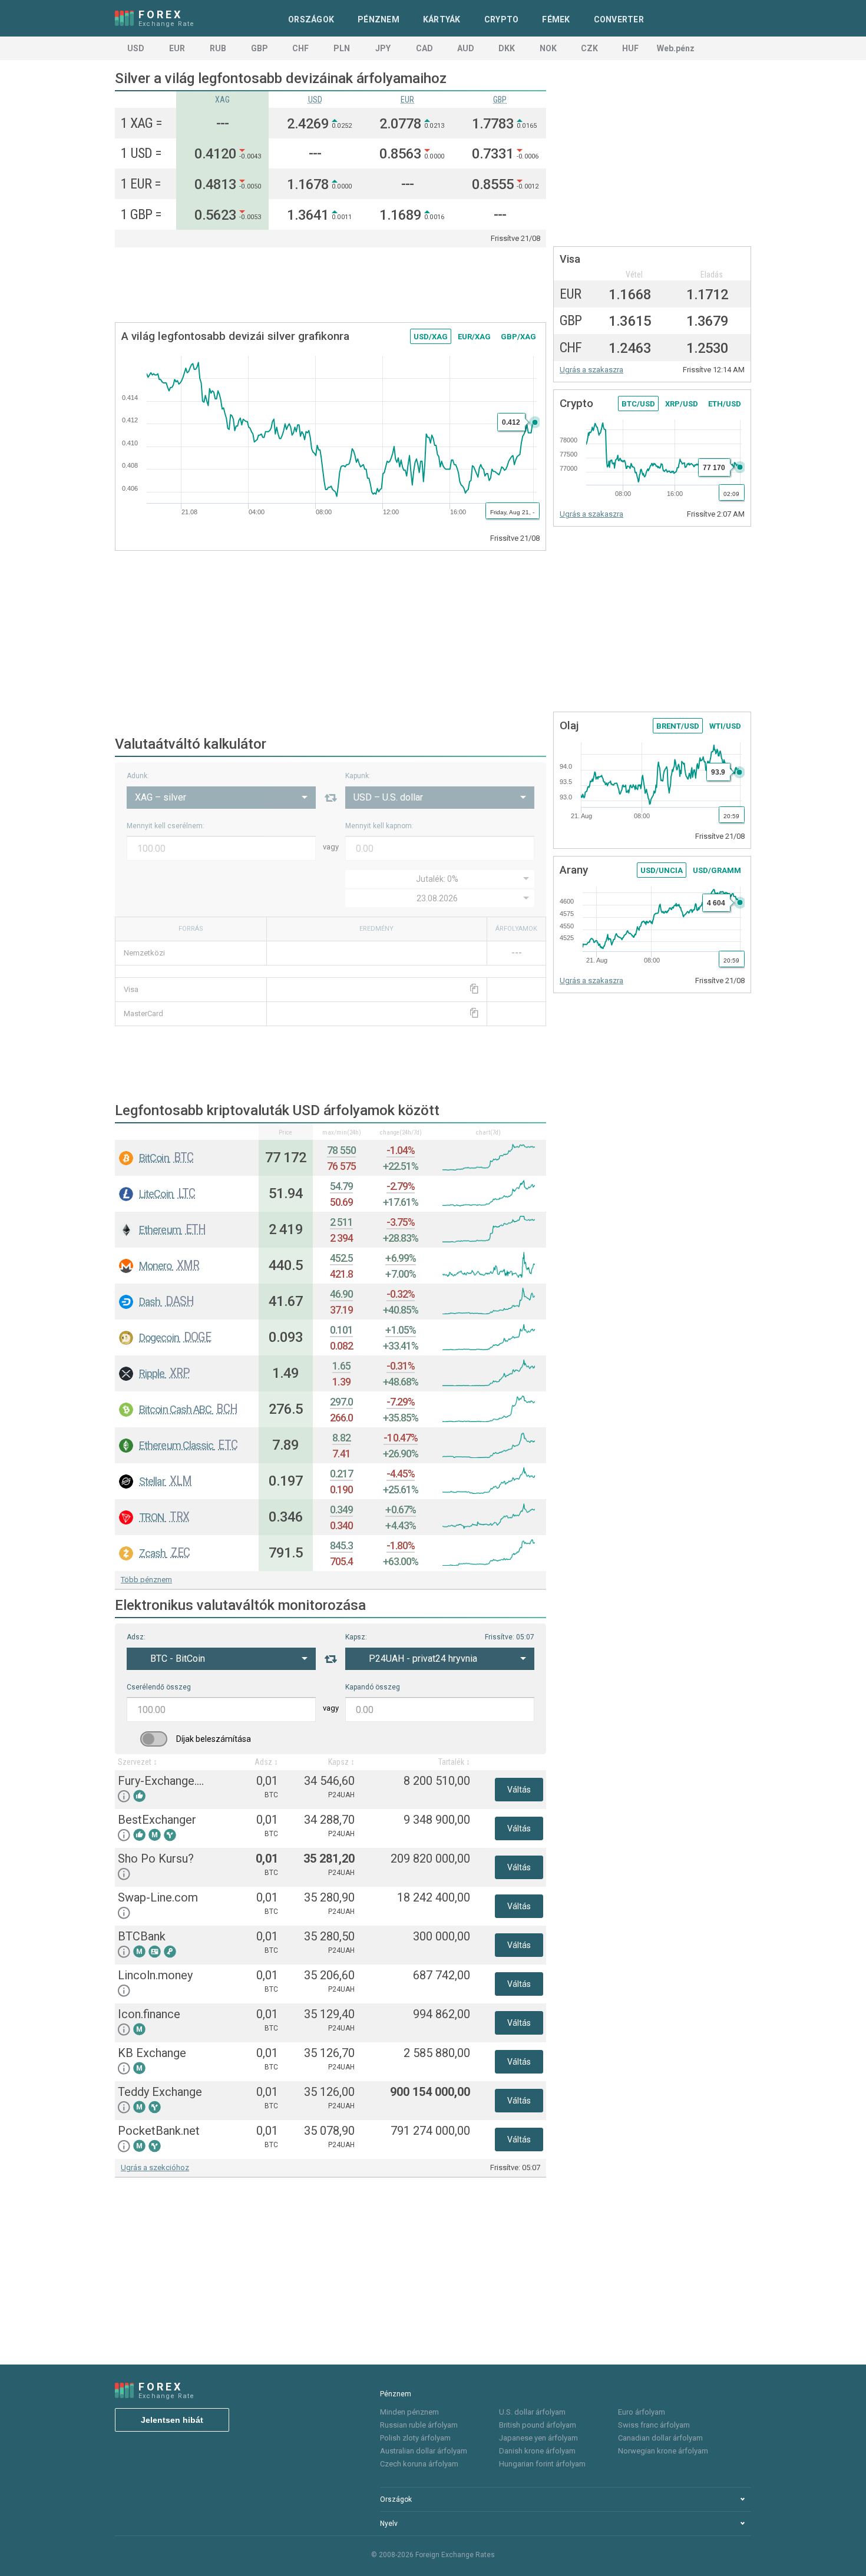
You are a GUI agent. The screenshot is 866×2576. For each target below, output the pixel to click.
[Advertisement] (330, 286)
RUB (218, 48)
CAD (424, 48)
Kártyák (442, 19)
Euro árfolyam (642, 2412)
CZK (589, 48)
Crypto (502, 19)
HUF (630, 48)
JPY (383, 48)
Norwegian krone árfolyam (663, 2451)
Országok (311, 19)
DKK (507, 48)
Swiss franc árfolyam (654, 2425)
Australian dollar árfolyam (424, 2451)
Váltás (519, 1790)
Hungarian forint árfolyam (542, 2464)
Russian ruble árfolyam (419, 2425)
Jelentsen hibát (172, 2420)
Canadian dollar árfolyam (660, 2438)
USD (136, 48)
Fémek (556, 19)
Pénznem (379, 19)
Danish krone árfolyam (537, 2451)
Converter (619, 19)
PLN (342, 48)
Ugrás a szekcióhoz (155, 2167)
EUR (177, 48)
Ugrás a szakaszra (591, 370)
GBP (260, 48)
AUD (466, 48)
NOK (548, 48)
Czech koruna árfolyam (419, 2464)
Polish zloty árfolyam (415, 2438)
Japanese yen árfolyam (538, 2438)
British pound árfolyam (538, 2425)
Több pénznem (146, 1580)
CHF (300, 48)
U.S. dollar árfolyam (532, 2412)
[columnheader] (187, 1132)
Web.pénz (676, 48)
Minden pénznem (409, 2412)
